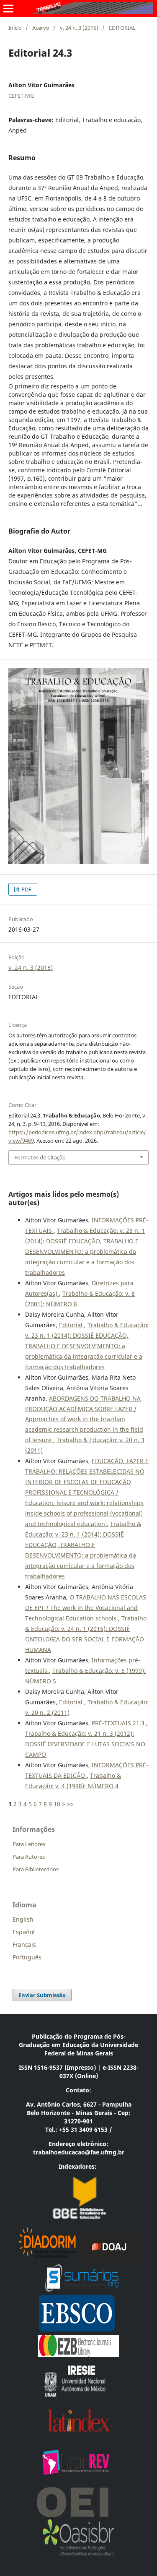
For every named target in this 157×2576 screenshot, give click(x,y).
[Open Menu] (8, 8)
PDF (26, 889)
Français (24, 1944)
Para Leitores (29, 1844)
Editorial (72, 1325)
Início (15, 28)
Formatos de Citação (40, 1157)
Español (24, 1932)
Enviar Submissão (42, 1995)
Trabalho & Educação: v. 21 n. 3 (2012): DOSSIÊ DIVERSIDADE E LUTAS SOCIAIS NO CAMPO (85, 1744)
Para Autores (29, 1857)
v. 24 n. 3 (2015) (79, 28)
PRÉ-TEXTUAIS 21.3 (119, 1723)
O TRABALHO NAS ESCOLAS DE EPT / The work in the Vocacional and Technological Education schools (86, 1608)
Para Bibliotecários (36, 1869)
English (23, 1919)
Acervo (41, 28)
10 (57, 1804)
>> (70, 1804)
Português (27, 1957)
